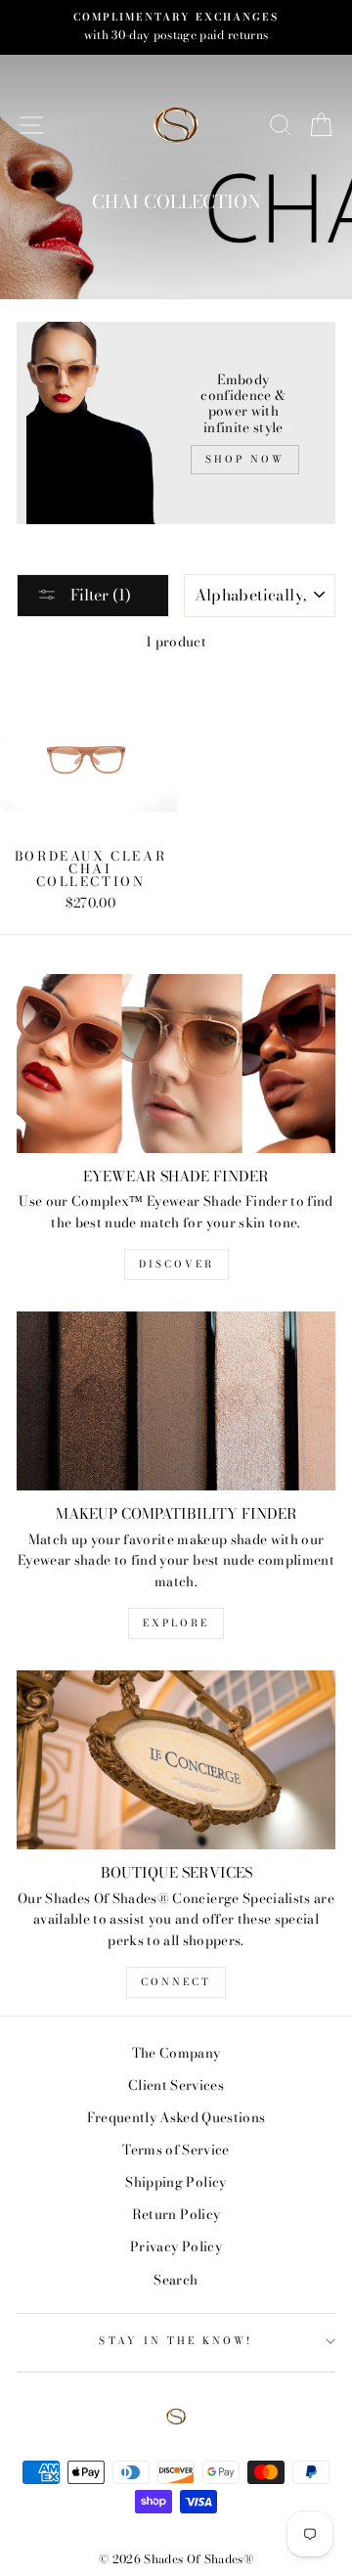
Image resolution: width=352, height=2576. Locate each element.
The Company (176, 2053)
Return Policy (176, 2214)
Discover (176, 1264)
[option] (176, 27)
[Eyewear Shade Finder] (176, 1064)
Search (176, 2280)
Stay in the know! (176, 2341)
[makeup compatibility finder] (176, 1401)
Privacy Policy (176, 2246)
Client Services (176, 2085)
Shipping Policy (176, 2182)
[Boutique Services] (176, 1760)
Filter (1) (99, 595)
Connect (176, 1982)
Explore (176, 1623)
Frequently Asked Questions (176, 2117)
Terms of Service (176, 2150)
